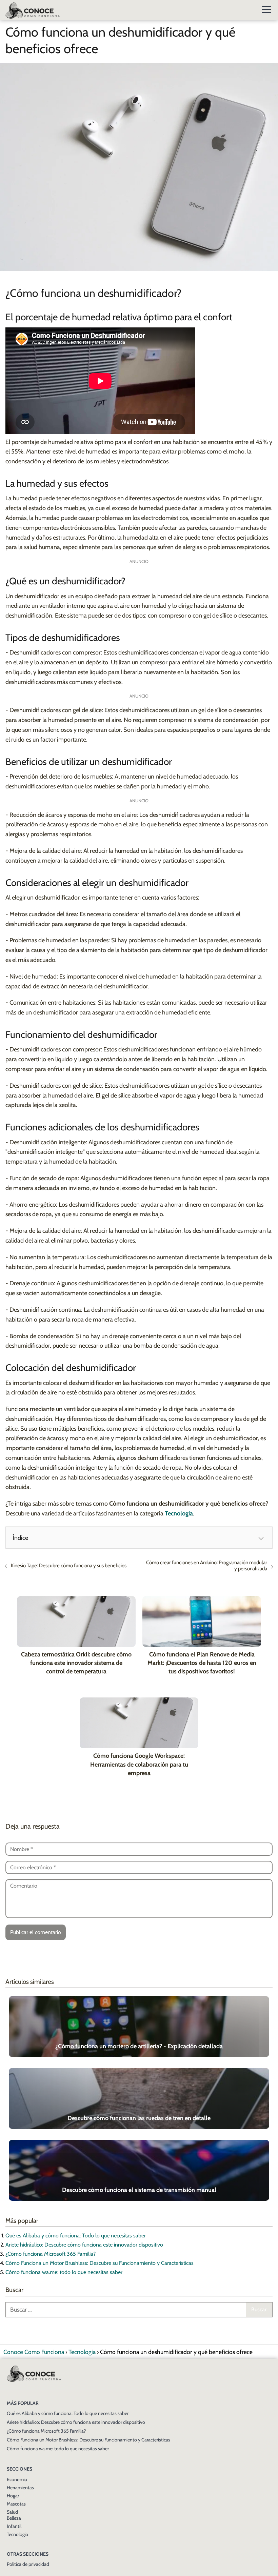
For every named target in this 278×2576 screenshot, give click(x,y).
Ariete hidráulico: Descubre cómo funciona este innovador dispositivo (84, 2245)
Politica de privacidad (28, 2564)
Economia (17, 2479)
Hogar (13, 2496)
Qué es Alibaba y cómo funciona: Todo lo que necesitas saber (76, 2236)
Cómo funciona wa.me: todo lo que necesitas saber (64, 2272)
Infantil (14, 2526)
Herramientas (20, 2488)
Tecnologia (17, 2534)
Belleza (14, 2518)
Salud (12, 2512)
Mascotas (16, 2504)
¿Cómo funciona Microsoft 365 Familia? (51, 2254)
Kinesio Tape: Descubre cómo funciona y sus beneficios (69, 1566)
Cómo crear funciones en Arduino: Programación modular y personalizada (207, 1566)
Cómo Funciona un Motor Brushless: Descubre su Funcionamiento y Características (100, 2263)
